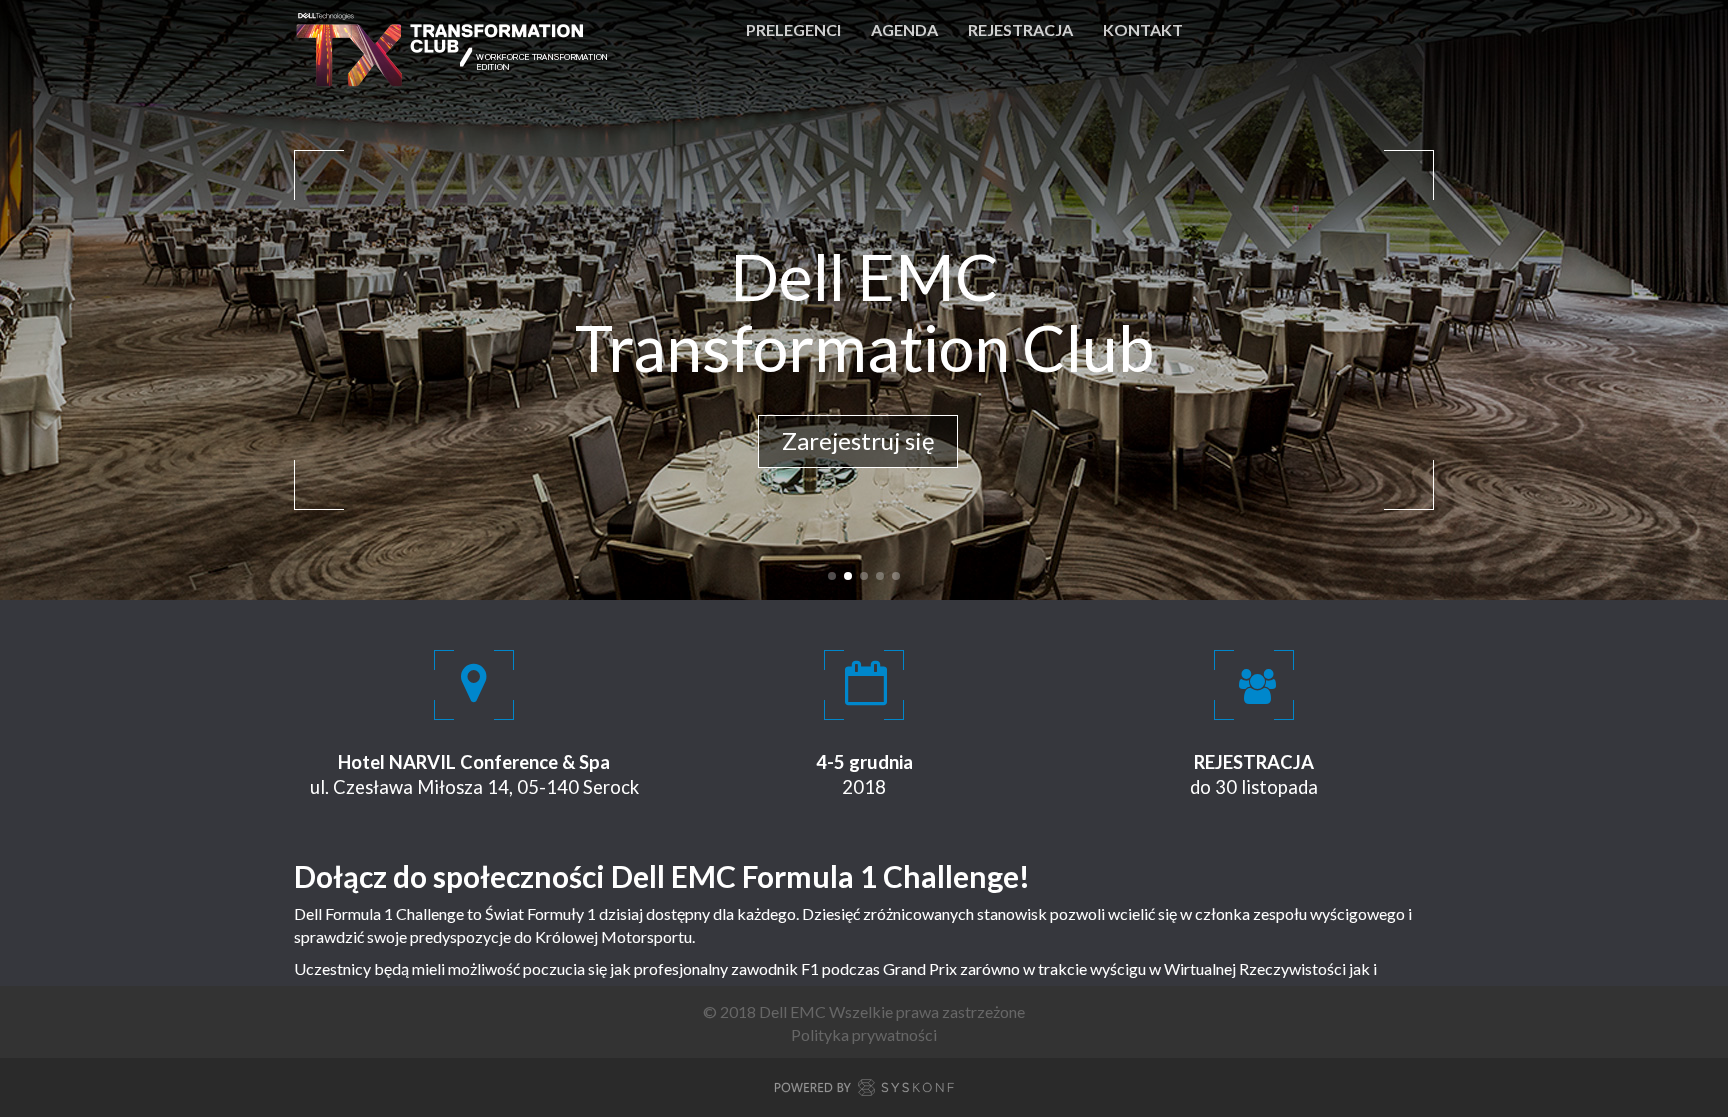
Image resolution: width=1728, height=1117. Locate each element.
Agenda (904, 29)
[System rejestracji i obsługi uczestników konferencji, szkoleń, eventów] (864, 1090)
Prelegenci (793, 29)
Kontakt (1143, 29)
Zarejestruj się (858, 440)
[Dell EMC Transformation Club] (455, 30)
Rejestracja (1020, 29)
